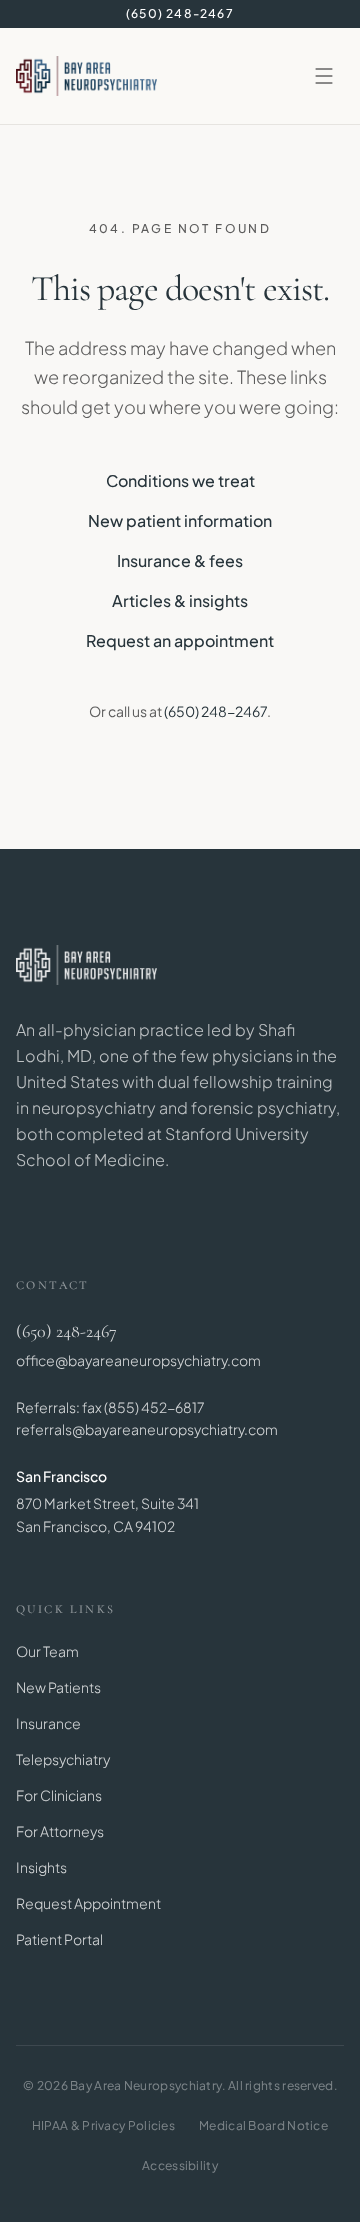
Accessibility (180, 2165)
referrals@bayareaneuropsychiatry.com (147, 1429)
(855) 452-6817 (154, 1407)
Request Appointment (88, 1903)
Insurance (48, 1723)
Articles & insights (180, 600)
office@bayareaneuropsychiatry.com (138, 1360)
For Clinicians (59, 1795)
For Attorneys (60, 1831)
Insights (41, 1867)
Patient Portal (59, 1939)
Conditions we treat (180, 480)
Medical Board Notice (263, 2125)
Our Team (47, 1651)
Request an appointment (180, 640)
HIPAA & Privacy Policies (103, 2125)
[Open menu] (324, 76)
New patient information (180, 520)
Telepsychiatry (63, 1759)
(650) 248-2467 (180, 13)
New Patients (58, 1687)
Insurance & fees (180, 560)
